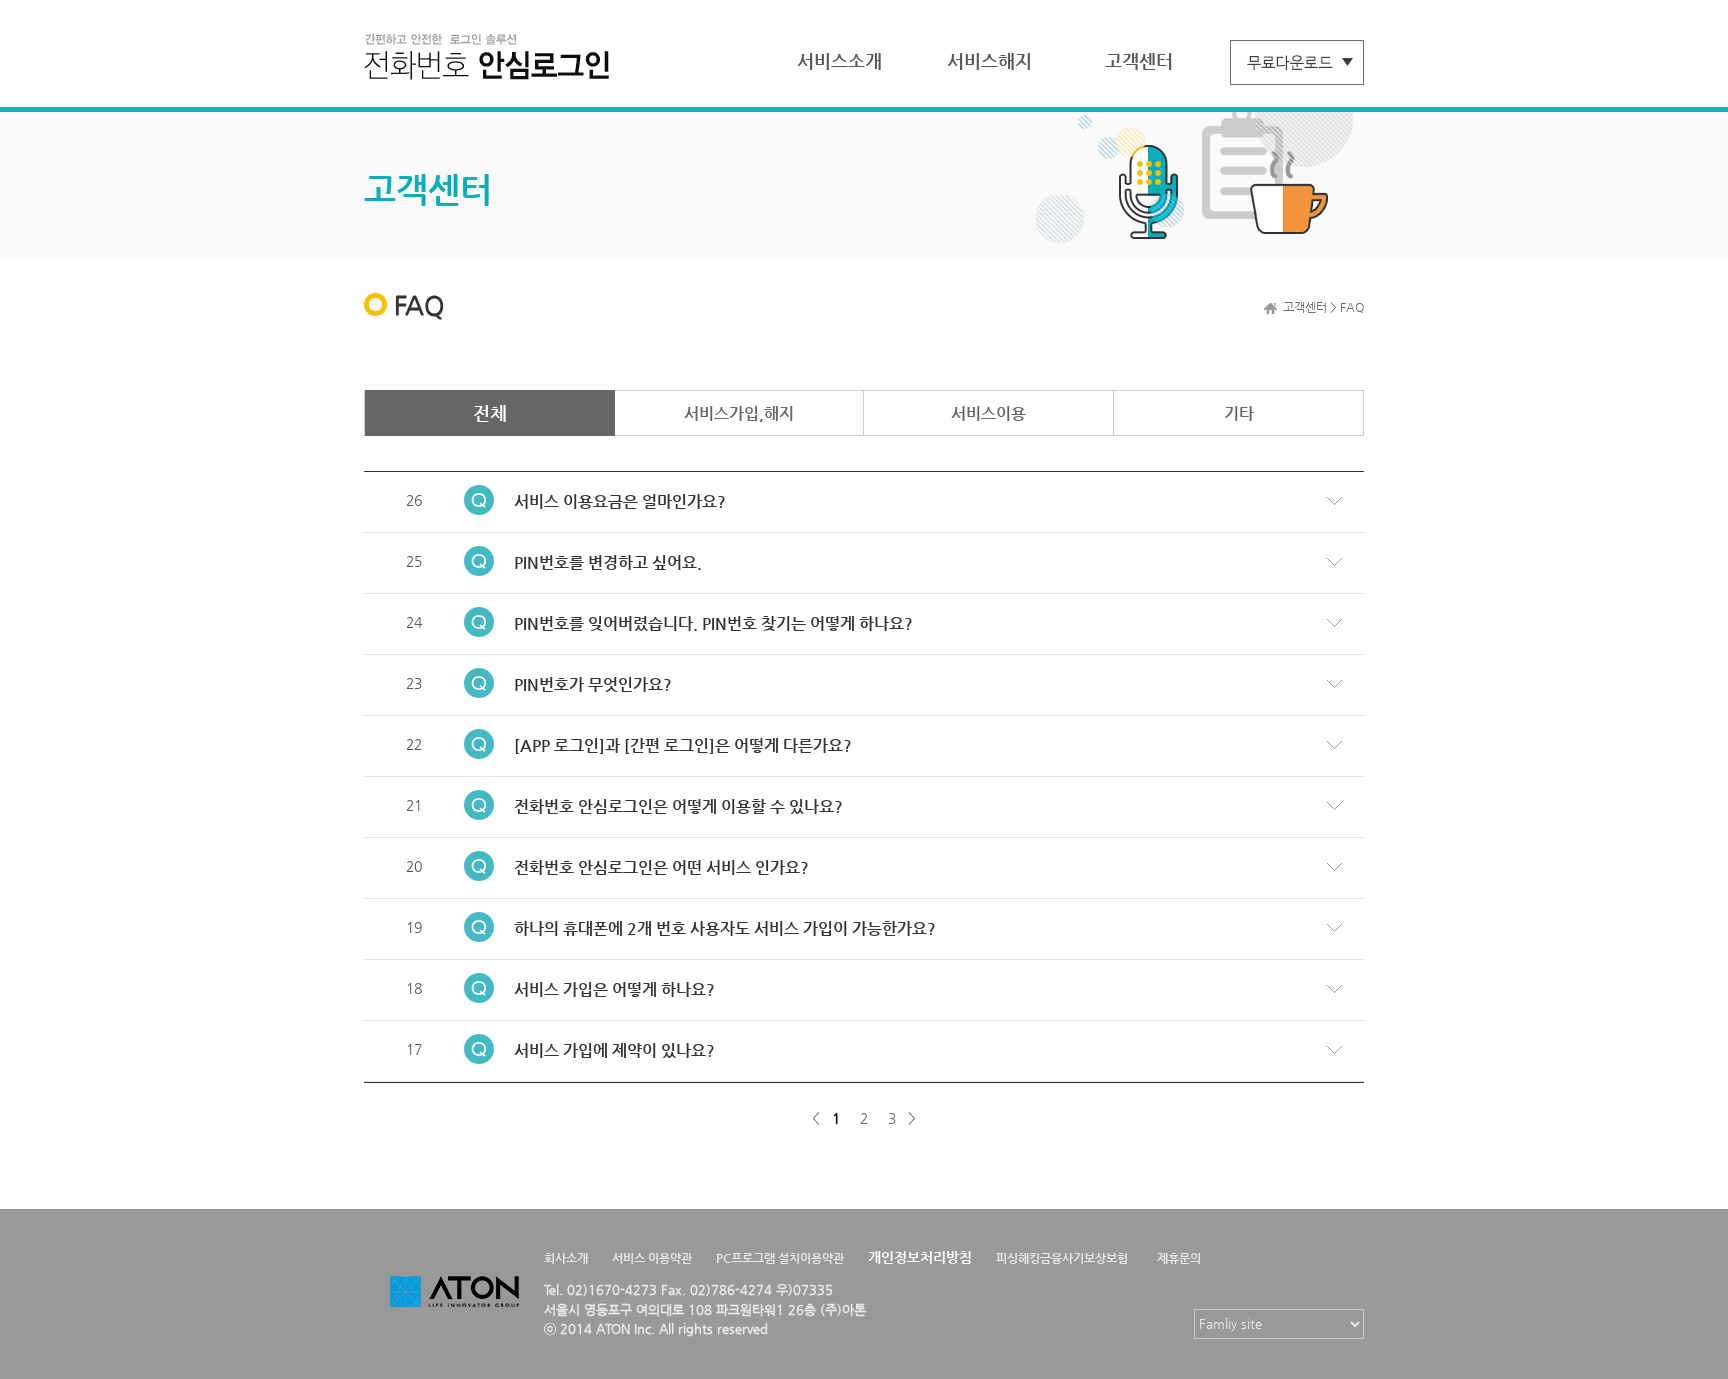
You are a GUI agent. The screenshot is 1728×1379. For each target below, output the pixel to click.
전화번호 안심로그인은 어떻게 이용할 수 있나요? (678, 806)
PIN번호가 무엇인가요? (593, 684)
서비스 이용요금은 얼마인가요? (620, 501)
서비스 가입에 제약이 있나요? (614, 1050)
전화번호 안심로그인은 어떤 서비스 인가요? (661, 867)
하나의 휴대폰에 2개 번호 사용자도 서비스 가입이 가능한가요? (725, 928)
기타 (1239, 413)
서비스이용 (988, 413)
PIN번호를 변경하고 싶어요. (608, 562)
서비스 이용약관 (652, 1258)
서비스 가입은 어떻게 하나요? (614, 989)
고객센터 (1139, 60)
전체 (490, 412)
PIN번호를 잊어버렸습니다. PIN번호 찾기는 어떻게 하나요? (713, 623)
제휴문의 (1179, 1258)
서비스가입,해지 (739, 413)
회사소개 (566, 1258)
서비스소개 (839, 60)
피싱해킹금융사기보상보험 (1062, 1258)
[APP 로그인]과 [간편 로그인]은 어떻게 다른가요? (683, 745)
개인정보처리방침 (920, 1257)
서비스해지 (989, 60)
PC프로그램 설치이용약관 (780, 1258)
